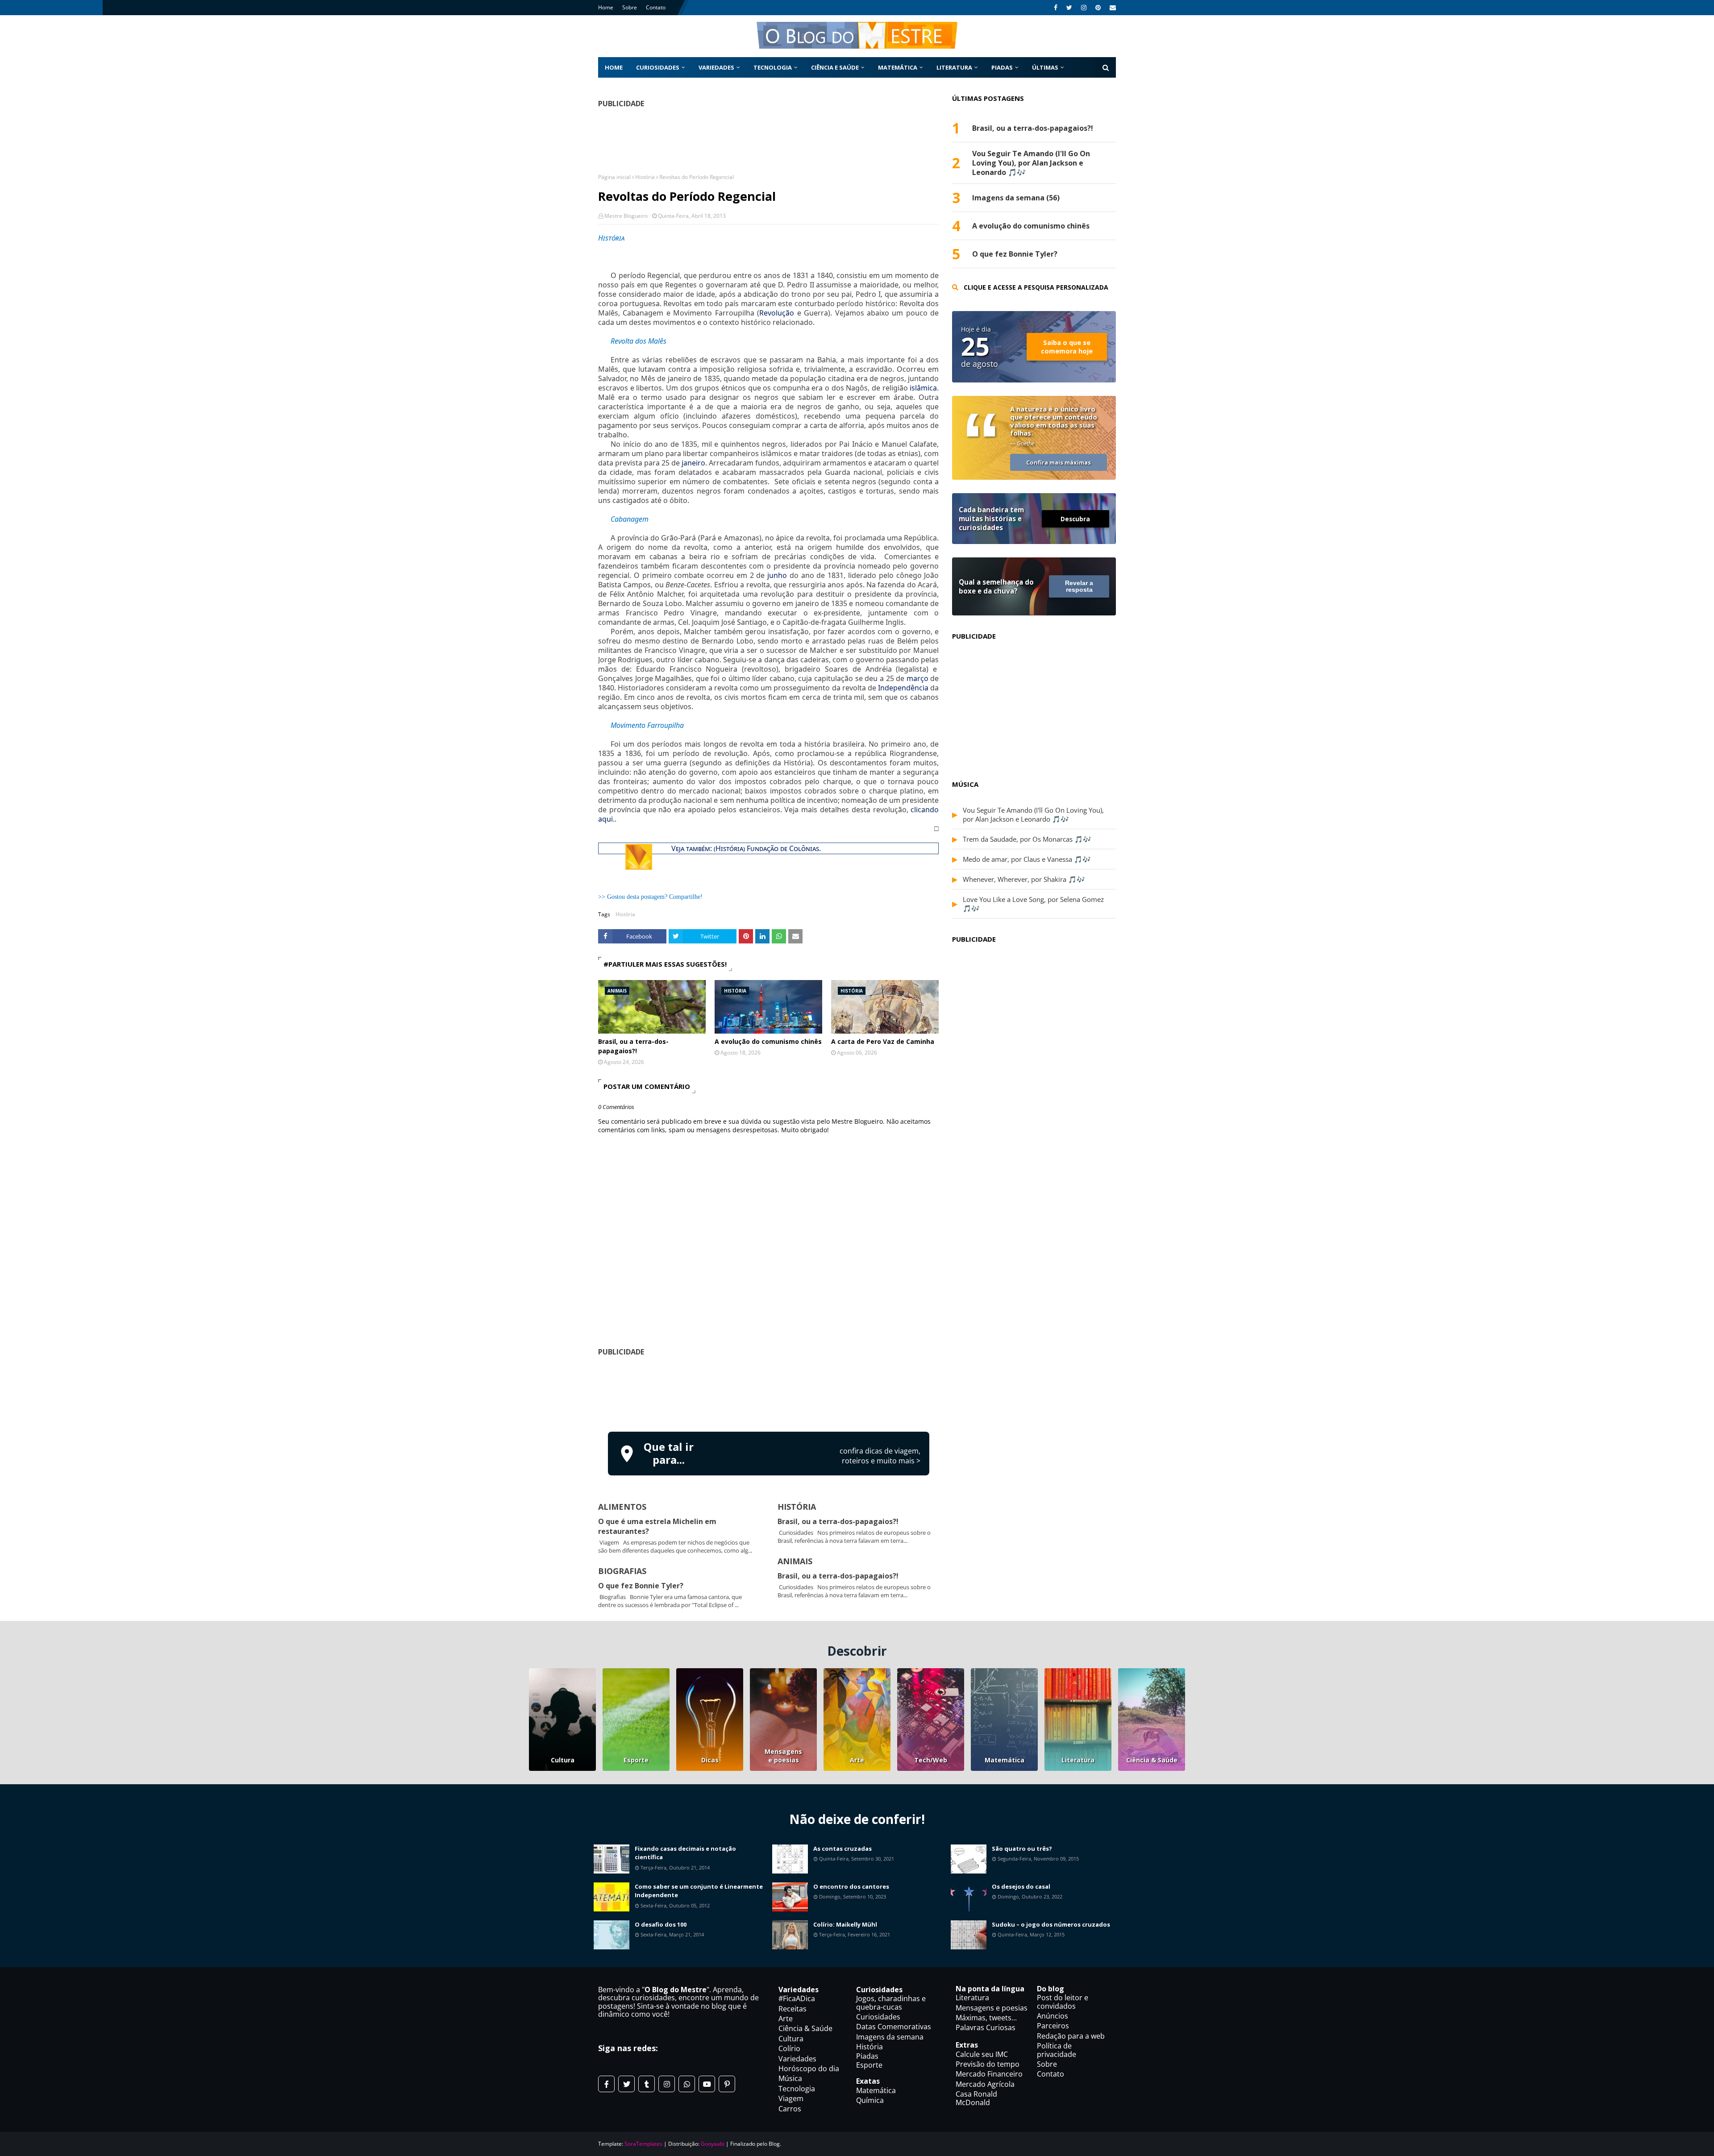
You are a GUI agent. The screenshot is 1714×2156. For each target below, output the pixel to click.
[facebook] (1056, 8)
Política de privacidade (1057, 2050)
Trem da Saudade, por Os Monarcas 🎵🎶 (1027, 839)
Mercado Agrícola (985, 2084)
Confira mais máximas (1059, 462)
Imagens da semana (890, 2037)
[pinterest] (1098, 8)
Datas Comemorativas (894, 2027)
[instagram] (1084, 8)
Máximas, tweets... (986, 2018)
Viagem (791, 2098)
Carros (790, 2109)
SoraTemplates (643, 2144)
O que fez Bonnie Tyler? (641, 1586)
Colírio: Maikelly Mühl (845, 1924)
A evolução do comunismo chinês (768, 1041)
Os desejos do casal (1021, 1886)
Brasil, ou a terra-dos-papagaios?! (633, 1046)
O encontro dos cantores (851, 1886)
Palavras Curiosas (986, 2027)
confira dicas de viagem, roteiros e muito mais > (880, 1456)
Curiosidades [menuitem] (658, 67)
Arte (857, 1760)
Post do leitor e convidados (1063, 2002)
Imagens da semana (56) (1016, 198)
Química (870, 2100)
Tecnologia (797, 2089)
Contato (656, 7)
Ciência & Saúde (1152, 1760)
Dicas (710, 1760)
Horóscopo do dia (809, 2069)
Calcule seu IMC (982, 2054)
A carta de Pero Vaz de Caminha (883, 1041)
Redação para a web (1071, 2036)
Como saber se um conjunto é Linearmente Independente (699, 1891)
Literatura (1078, 1760)
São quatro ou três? (1022, 1849)
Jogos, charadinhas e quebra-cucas (891, 2002)
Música (790, 2078)
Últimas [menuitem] (1045, 67)
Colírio (789, 2048)
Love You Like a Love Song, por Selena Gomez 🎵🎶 (1033, 904)
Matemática (1005, 1760)
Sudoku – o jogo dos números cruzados (1051, 1924)
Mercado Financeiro (989, 2074)
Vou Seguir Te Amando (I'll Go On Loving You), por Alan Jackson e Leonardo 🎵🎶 (1031, 163)
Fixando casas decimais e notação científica (685, 1853)
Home (606, 7)
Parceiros (1053, 2026)
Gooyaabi (713, 2144)
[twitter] (1069, 8)
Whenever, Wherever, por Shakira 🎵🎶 (1024, 879)
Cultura (563, 1760)
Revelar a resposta (1079, 586)
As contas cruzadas (842, 1849)
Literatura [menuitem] (954, 67)
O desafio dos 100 (661, 1924)
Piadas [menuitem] (1002, 67)
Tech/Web (931, 1760)
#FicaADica (797, 1998)
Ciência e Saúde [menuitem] (835, 67)
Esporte (636, 1760)
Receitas (793, 2009)
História (645, 177)
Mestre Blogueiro (626, 216)
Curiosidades (878, 2017)
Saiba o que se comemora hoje (1067, 347)
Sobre (630, 7)
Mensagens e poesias (783, 1756)
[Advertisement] (769, 1392)
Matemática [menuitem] (898, 67)
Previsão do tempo (988, 2064)
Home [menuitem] (614, 67)
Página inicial (614, 177)
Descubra (1075, 519)
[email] (1112, 8)
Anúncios (1053, 2016)
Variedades (797, 2059)
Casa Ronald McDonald (976, 2098)
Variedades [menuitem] (716, 67)
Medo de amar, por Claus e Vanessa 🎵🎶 (1027, 859)
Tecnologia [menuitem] (773, 67)
